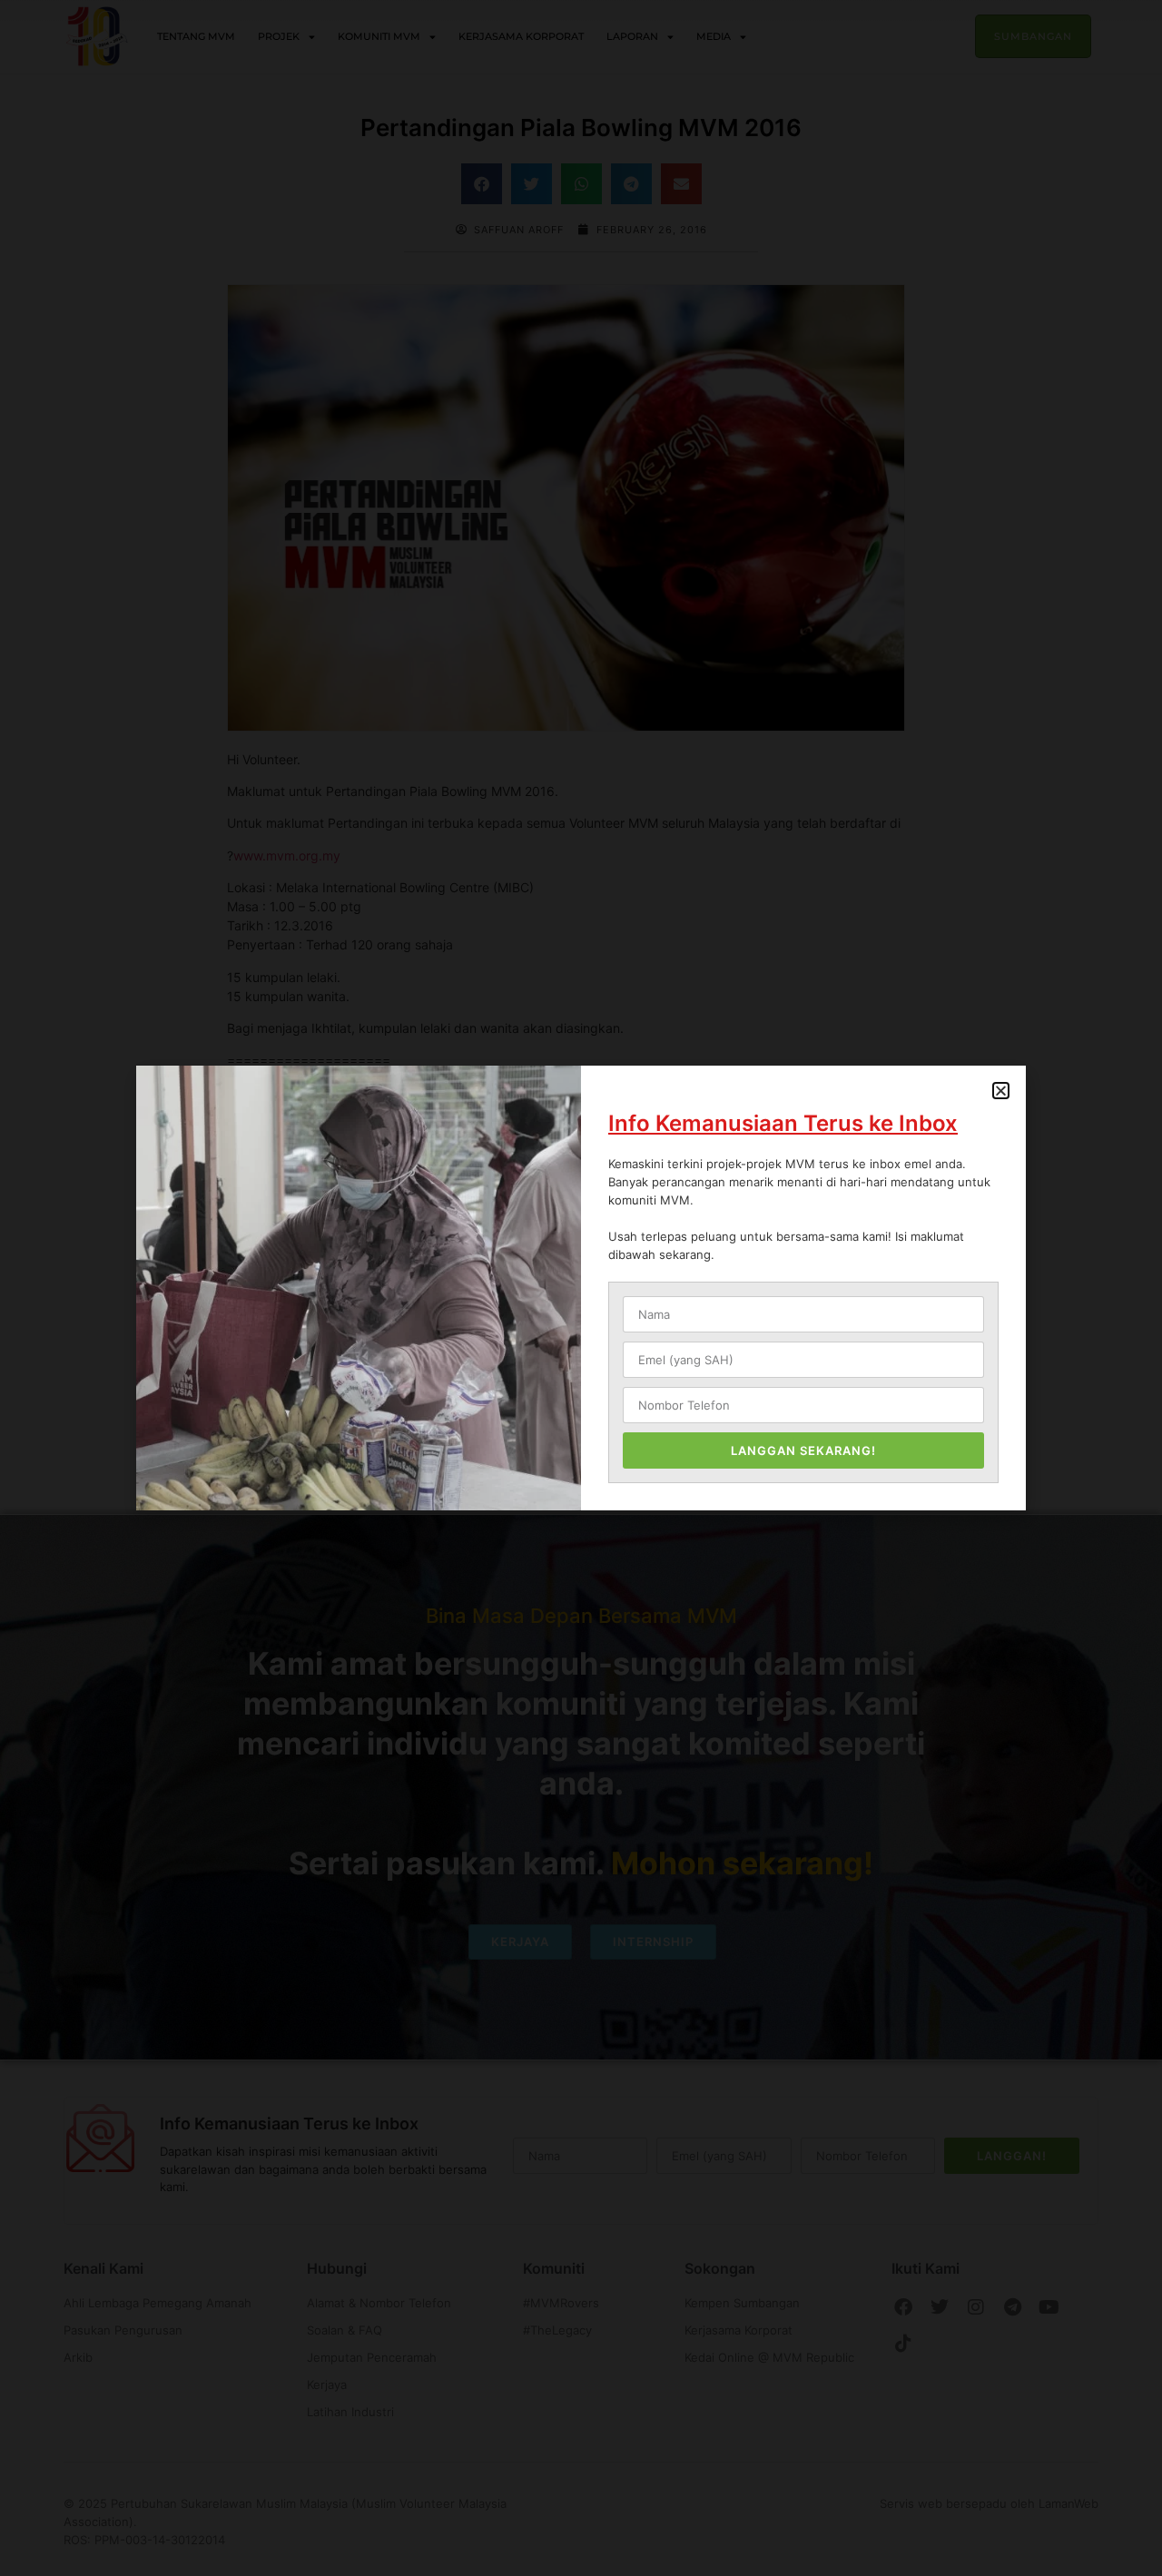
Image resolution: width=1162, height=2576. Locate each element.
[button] (1001, 1091)
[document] (581, 1288)
